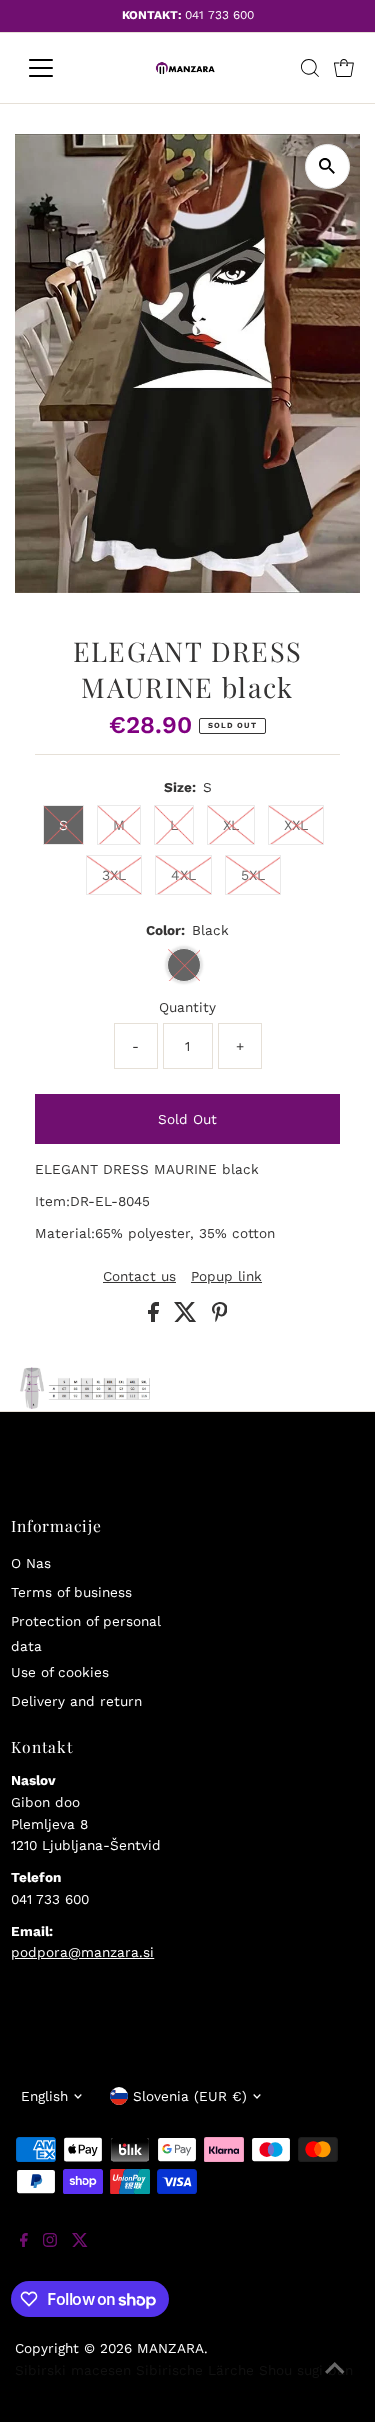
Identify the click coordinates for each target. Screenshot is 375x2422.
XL (231, 825)
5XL (253, 875)
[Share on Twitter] (188, 1317)
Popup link (226, 1277)
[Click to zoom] (327, 166)
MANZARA (170, 2348)
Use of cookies (60, 1672)
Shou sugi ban (306, 2370)
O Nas (31, 1563)
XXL (296, 825)
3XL (114, 875)
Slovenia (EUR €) (190, 2096)
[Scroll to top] (335, 2382)
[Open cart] (344, 68)
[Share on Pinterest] (220, 1317)
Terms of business (71, 1592)
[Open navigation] (56, 68)
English (44, 2096)
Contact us (139, 1277)
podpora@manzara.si (82, 1952)
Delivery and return (76, 1701)
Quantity (187, 1007)
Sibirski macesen (73, 2370)
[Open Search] (310, 68)
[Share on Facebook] (156, 1317)
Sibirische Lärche (195, 2370)
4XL (183, 875)
